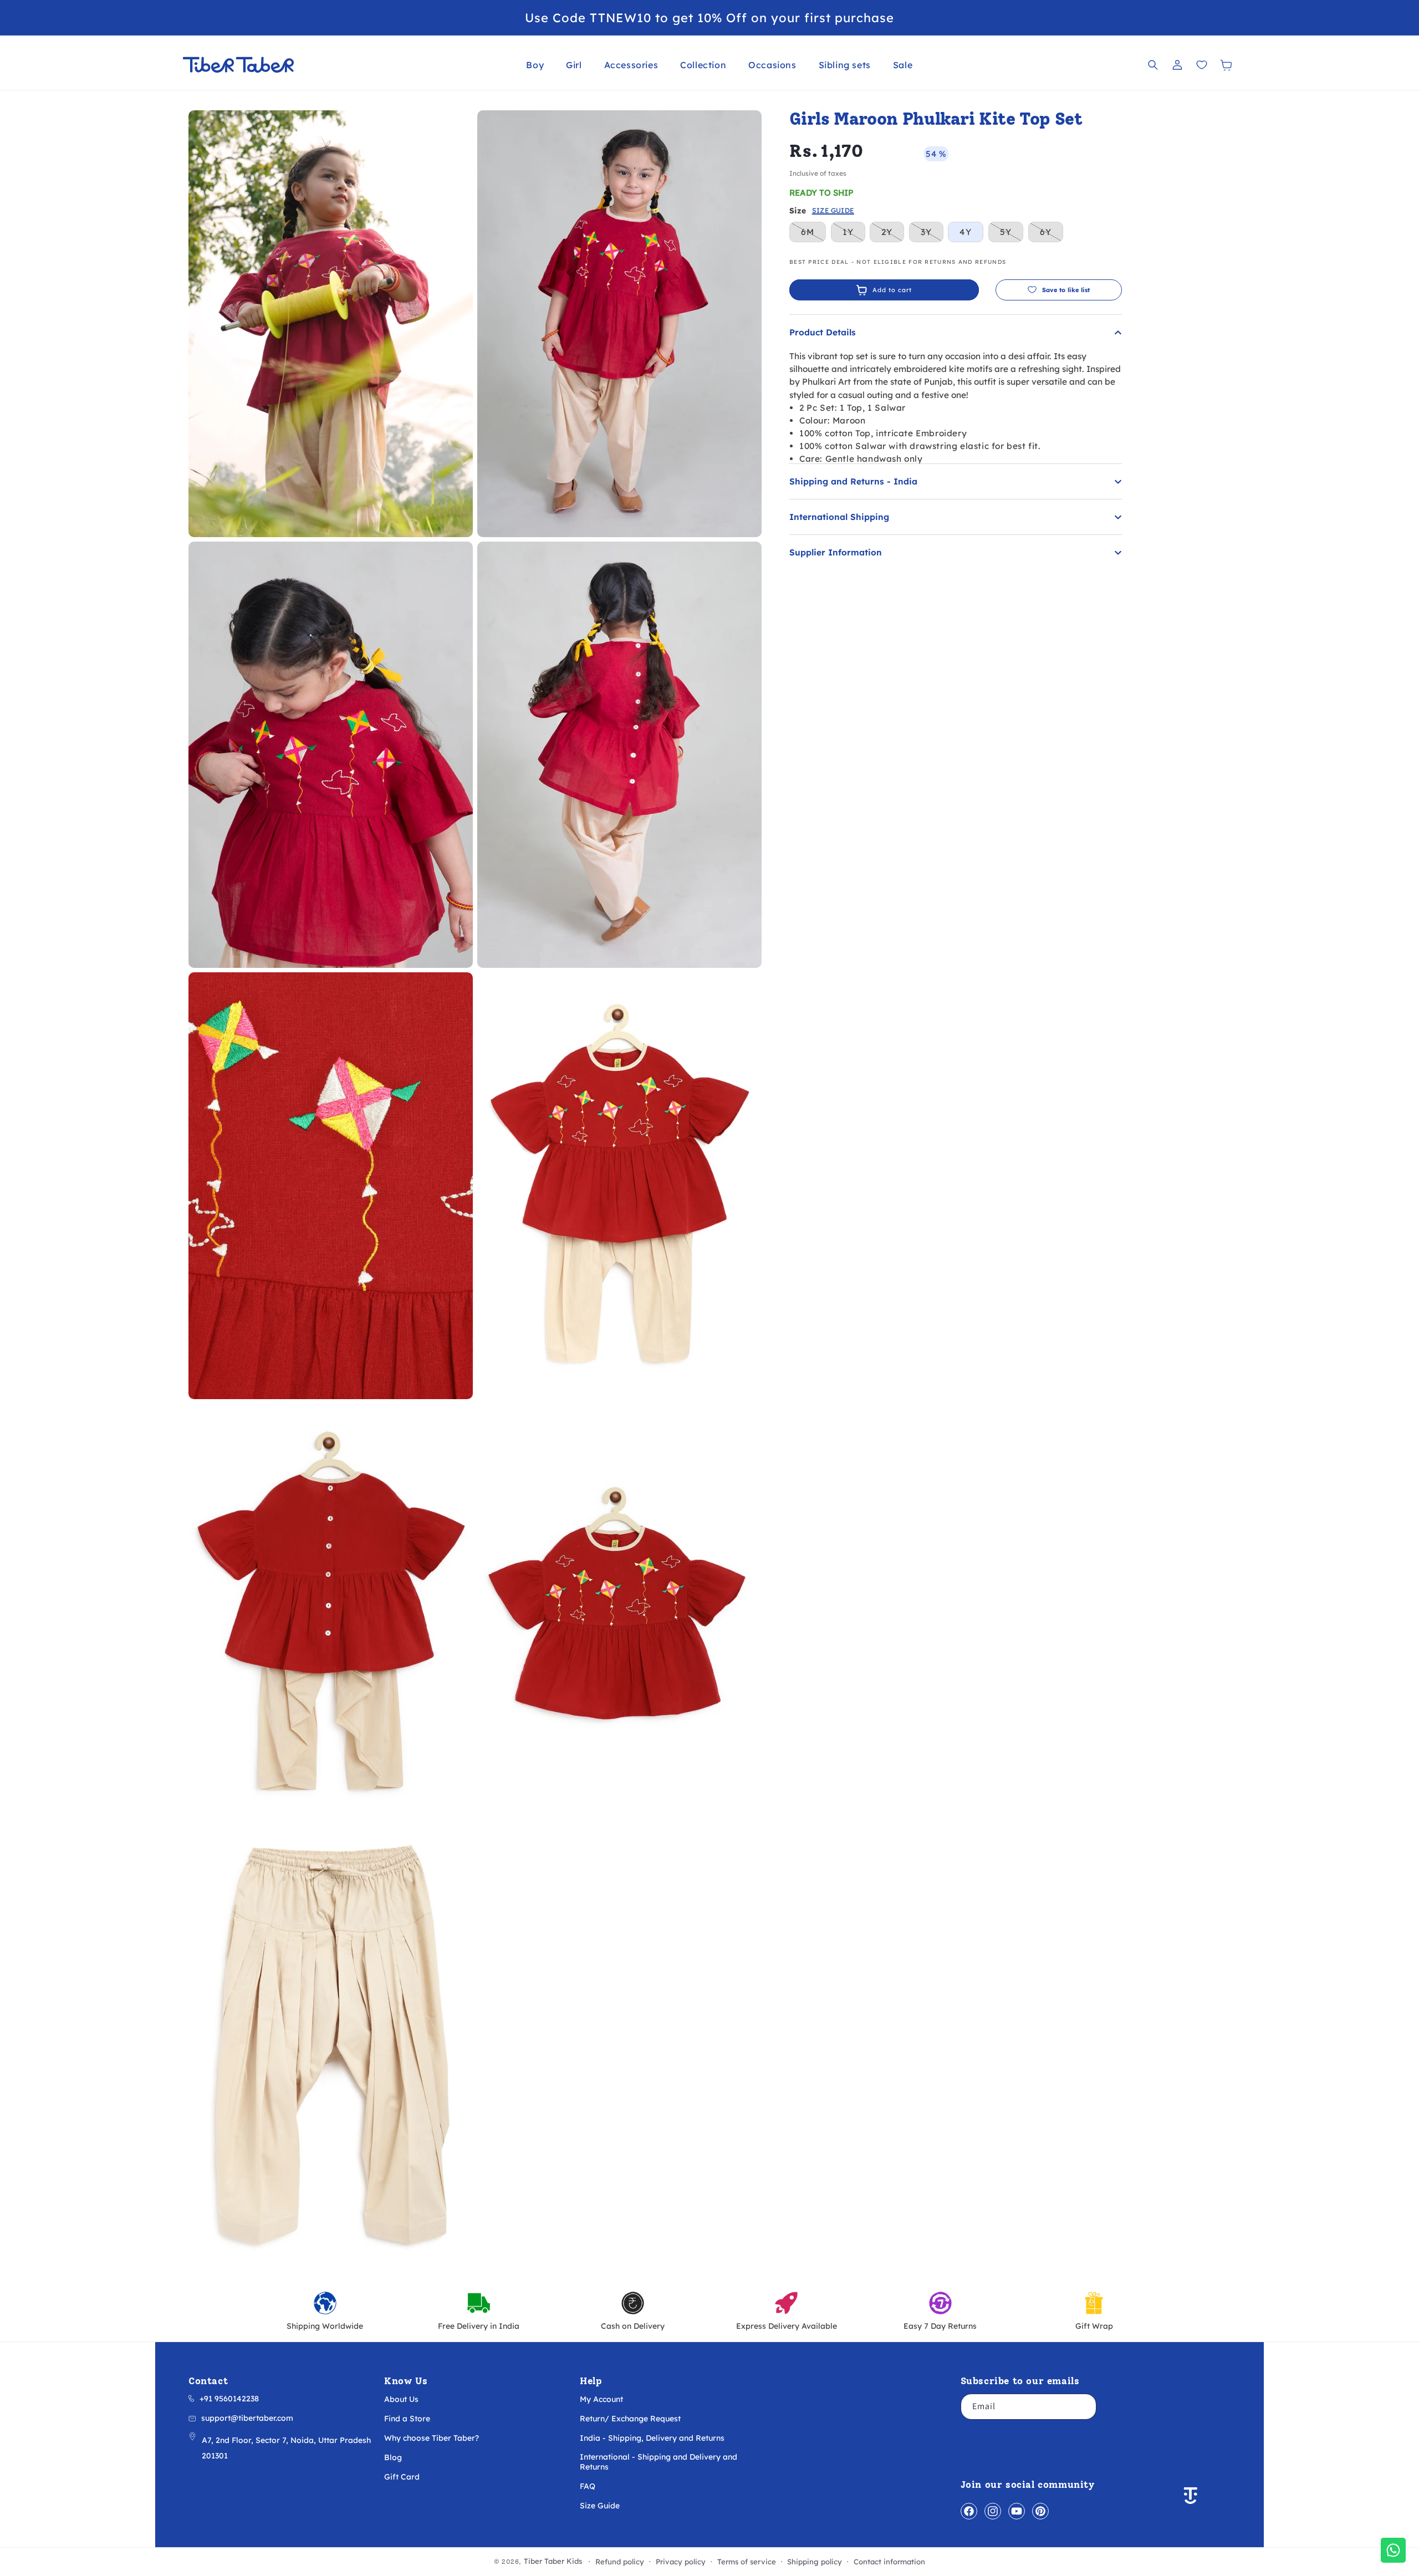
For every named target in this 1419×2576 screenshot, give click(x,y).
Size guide (833, 211)
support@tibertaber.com (247, 2418)
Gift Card (402, 2477)
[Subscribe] (1084, 2407)
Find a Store (407, 2419)
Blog (393, 2457)
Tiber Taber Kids (553, 2561)
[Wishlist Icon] (1202, 65)
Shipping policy (815, 2562)
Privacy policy (681, 2562)
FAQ (588, 2486)
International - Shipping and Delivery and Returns (659, 2462)
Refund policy (620, 2562)
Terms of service (747, 2562)
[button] (535, 65)
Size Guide (600, 2506)
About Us (401, 2399)
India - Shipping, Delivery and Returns (652, 2438)
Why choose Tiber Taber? (432, 2438)
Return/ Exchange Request (630, 2419)
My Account (601, 2399)
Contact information (889, 2562)
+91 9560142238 (229, 2399)
